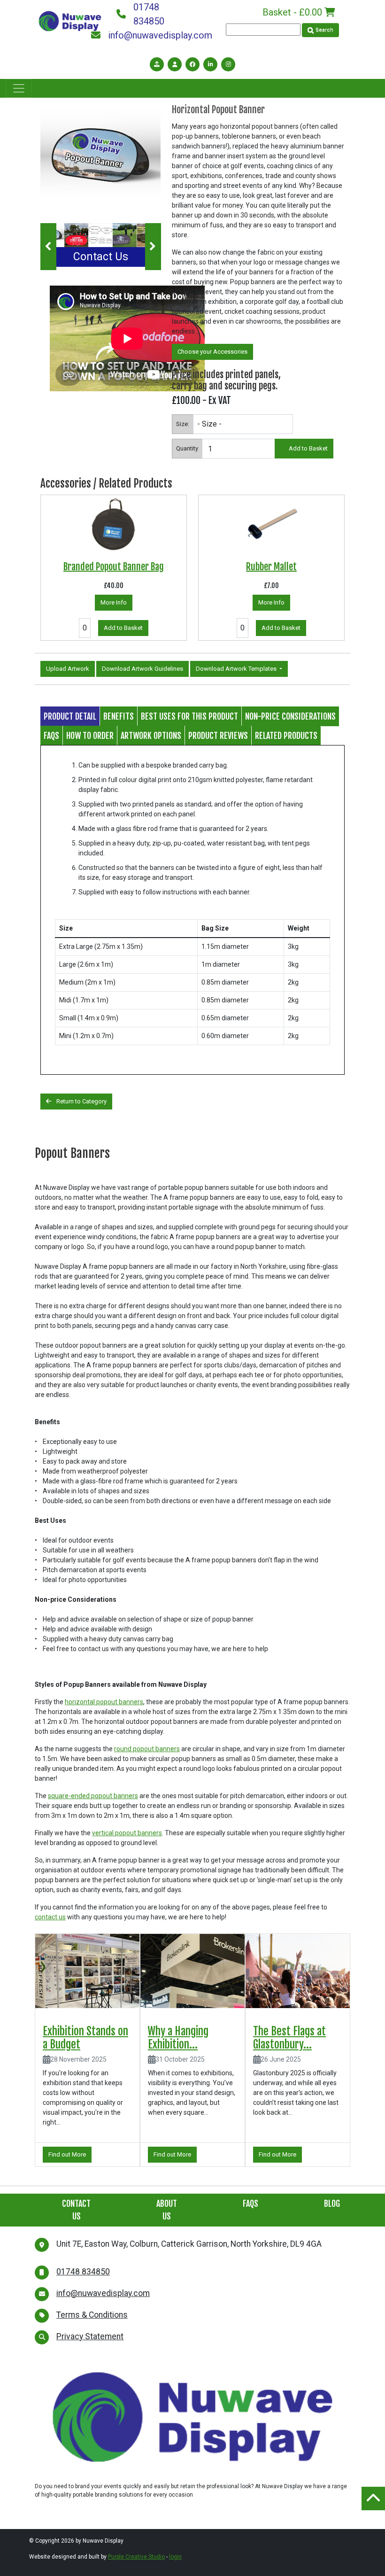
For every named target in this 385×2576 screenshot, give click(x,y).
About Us (167, 2210)
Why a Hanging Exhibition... (178, 2038)
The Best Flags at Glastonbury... (289, 2038)
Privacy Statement (90, 2336)
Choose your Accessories (212, 352)
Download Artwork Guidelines (142, 669)
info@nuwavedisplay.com (152, 35)
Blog (332, 2204)
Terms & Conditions (92, 2315)
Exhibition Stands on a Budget (85, 2038)
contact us (50, 1917)
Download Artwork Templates (237, 669)
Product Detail (70, 716)
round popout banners (147, 1749)
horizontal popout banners (104, 1702)
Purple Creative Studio (136, 2557)
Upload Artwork (68, 669)
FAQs (51, 736)
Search (324, 30)
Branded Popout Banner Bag (114, 567)
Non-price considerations (290, 716)
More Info (114, 602)
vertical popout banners (127, 1833)
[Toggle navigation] (19, 88)
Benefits (119, 716)
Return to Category (81, 1101)
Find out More (67, 2154)
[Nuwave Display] (70, 20)
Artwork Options (151, 736)
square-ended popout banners (93, 1796)
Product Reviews (218, 736)
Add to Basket (308, 448)
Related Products (286, 736)
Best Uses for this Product (189, 716)
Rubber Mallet (271, 567)
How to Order (90, 736)
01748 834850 (149, 14)
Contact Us (101, 257)
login (175, 2557)
